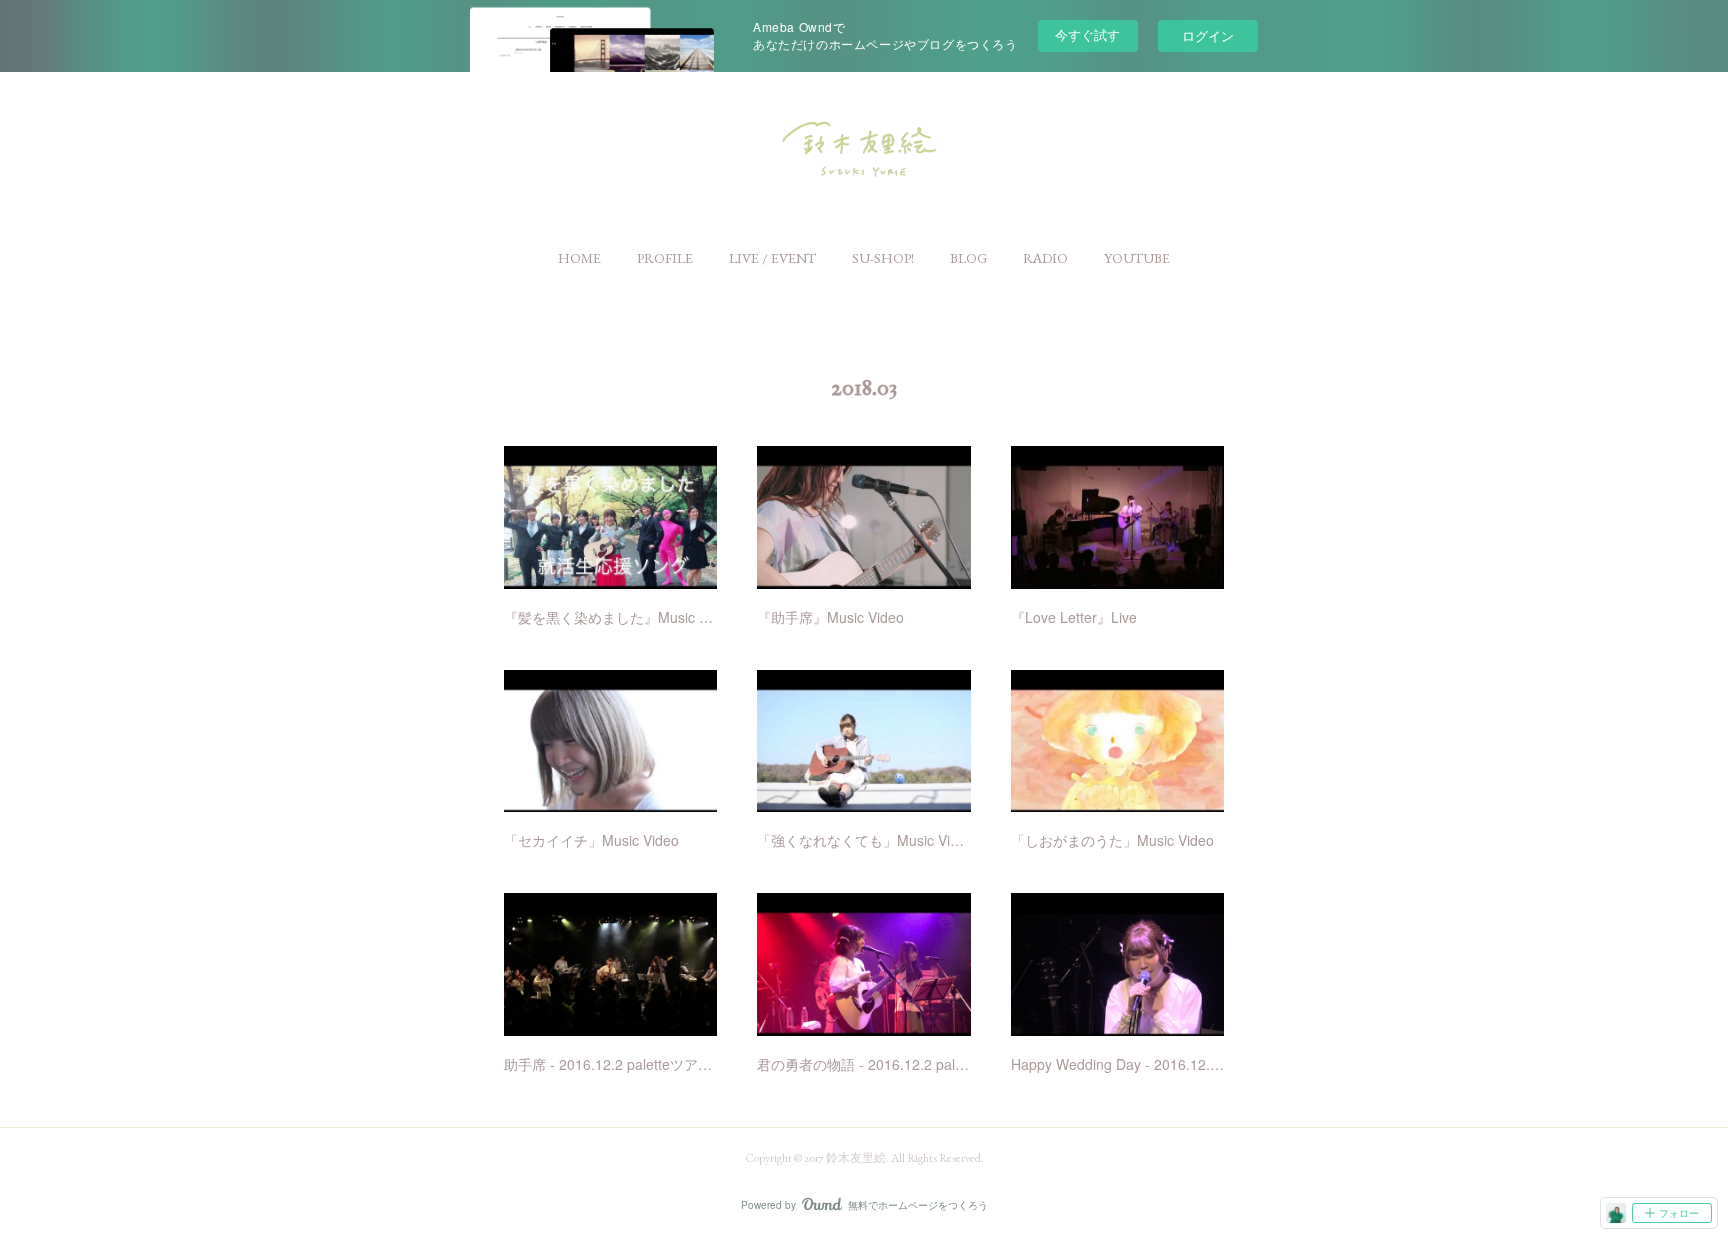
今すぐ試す (1087, 34)
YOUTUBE (1137, 258)
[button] (579, 258)
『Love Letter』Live (1074, 617)
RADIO (1045, 258)
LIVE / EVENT (772, 258)
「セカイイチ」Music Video (591, 840)
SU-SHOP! (883, 258)
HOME (579, 258)
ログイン (1208, 35)
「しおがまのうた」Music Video (1112, 840)
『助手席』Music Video (830, 617)
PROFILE (665, 258)
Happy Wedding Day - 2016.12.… (1117, 1064)
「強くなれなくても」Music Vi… (860, 840)
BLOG (968, 258)
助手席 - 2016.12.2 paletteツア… (608, 1064)
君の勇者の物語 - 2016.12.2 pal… (863, 1064)
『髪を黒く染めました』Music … (608, 617)
